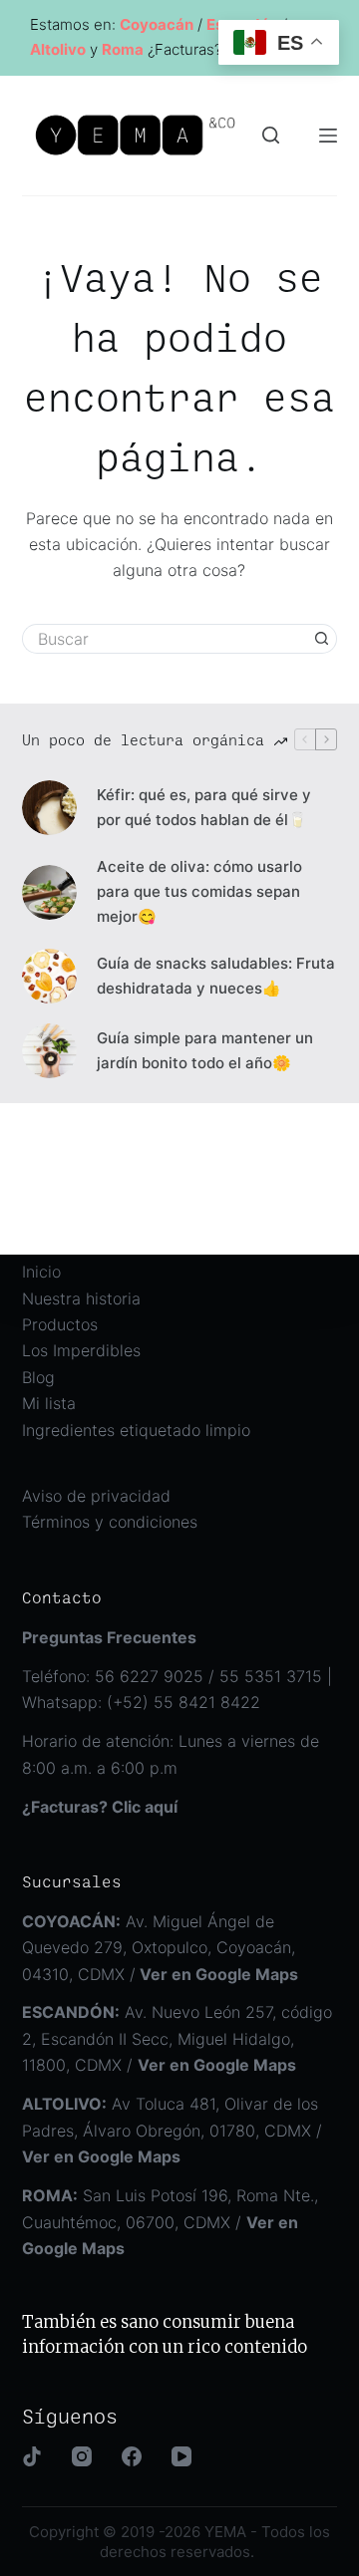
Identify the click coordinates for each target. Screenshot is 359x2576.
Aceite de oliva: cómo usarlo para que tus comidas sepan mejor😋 (199, 891)
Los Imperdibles (81, 1350)
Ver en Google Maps (217, 2065)
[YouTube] (181, 2456)
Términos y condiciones (110, 1522)
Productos (60, 1324)
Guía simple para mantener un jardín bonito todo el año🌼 (205, 1050)
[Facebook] (132, 2456)
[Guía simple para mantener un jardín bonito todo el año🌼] (49, 1051)
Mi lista (49, 1403)
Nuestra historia (81, 1298)
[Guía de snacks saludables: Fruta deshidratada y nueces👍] (49, 976)
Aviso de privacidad (96, 1496)
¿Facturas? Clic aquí (100, 1807)
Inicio (41, 1272)
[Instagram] (82, 2456)
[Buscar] (271, 135)
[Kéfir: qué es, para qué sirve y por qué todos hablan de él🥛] (49, 808)
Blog (38, 1377)
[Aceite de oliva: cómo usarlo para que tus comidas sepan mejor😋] (49, 892)
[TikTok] (32, 2456)
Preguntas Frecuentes (109, 1637)
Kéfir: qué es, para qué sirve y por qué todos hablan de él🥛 (204, 807)
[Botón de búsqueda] (322, 639)
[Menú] (328, 136)
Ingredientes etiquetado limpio (136, 1430)
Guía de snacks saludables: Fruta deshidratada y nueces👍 (216, 976)
